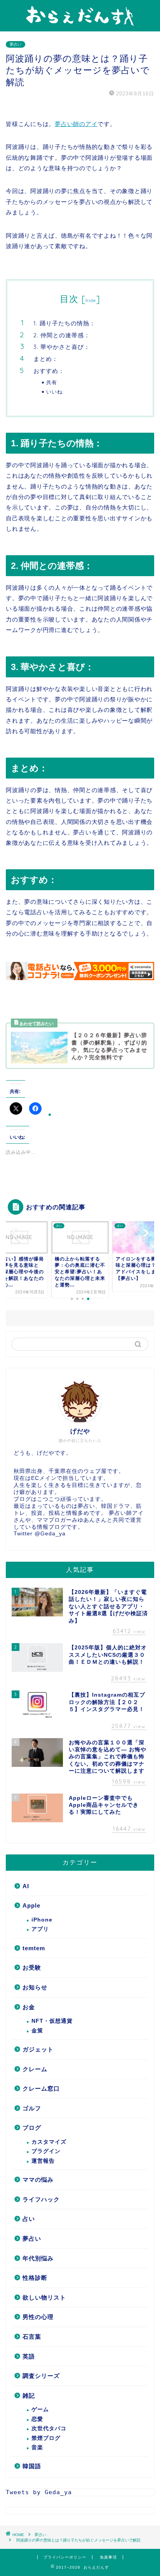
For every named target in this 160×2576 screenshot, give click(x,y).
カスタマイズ (49, 2142)
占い (29, 2219)
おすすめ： (49, 371)
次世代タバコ (49, 2428)
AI (26, 1886)
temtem (34, 1948)
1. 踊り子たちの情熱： (64, 323)
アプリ (40, 1929)
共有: (52, 382)
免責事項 (108, 2557)
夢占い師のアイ (76, 124)
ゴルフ (32, 2108)
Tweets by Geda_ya (39, 2492)
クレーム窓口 (41, 2088)
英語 (29, 2356)
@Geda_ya (50, 1534)
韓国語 (32, 2466)
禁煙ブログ (46, 2438)
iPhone (42, 1920)
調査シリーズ (41, 2376)
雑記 (29, 2396)
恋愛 (37, 2419)
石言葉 (32, 2337)
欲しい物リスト (44, 2297)
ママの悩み (38, 2180)
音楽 (37, 2447)
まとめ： (46, 359)
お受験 (32, 1967)
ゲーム (40, 2409)
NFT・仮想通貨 (52, 2021)
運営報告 (43, 2161)
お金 (29, 2007)
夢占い (16, 44)
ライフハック (41, 2199)
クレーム (35, 2069)
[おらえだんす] (80, 24)
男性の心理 (38, 2317)
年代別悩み (38, 2258)
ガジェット (38, 2049)
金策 (37, 2031)
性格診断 (35, 2278)
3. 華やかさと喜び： (62, 347)
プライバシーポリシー (65, 2557)
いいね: (55, 392)
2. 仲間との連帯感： (62, 335)
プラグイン (46, 2151)
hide (91, 300)
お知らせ (35, 1987)
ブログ (32, 2128)
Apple (31, 1905)
